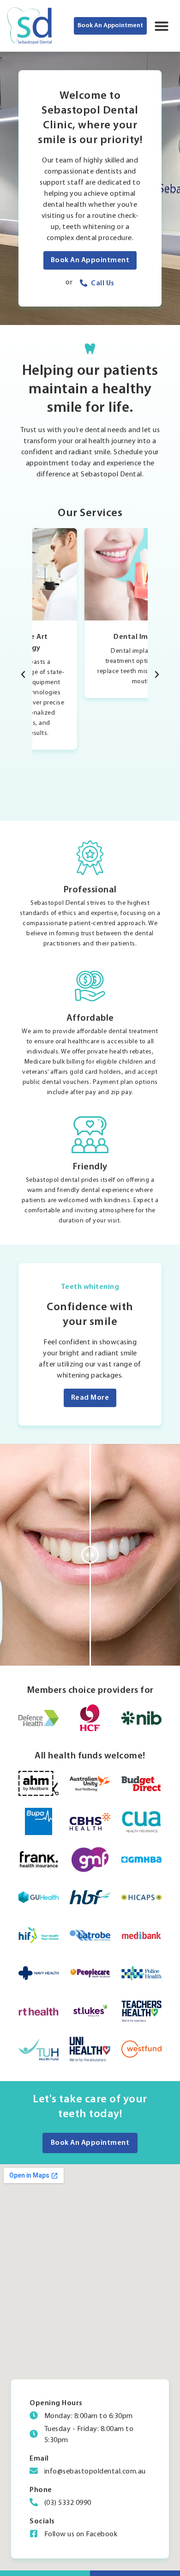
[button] (162, 26)
